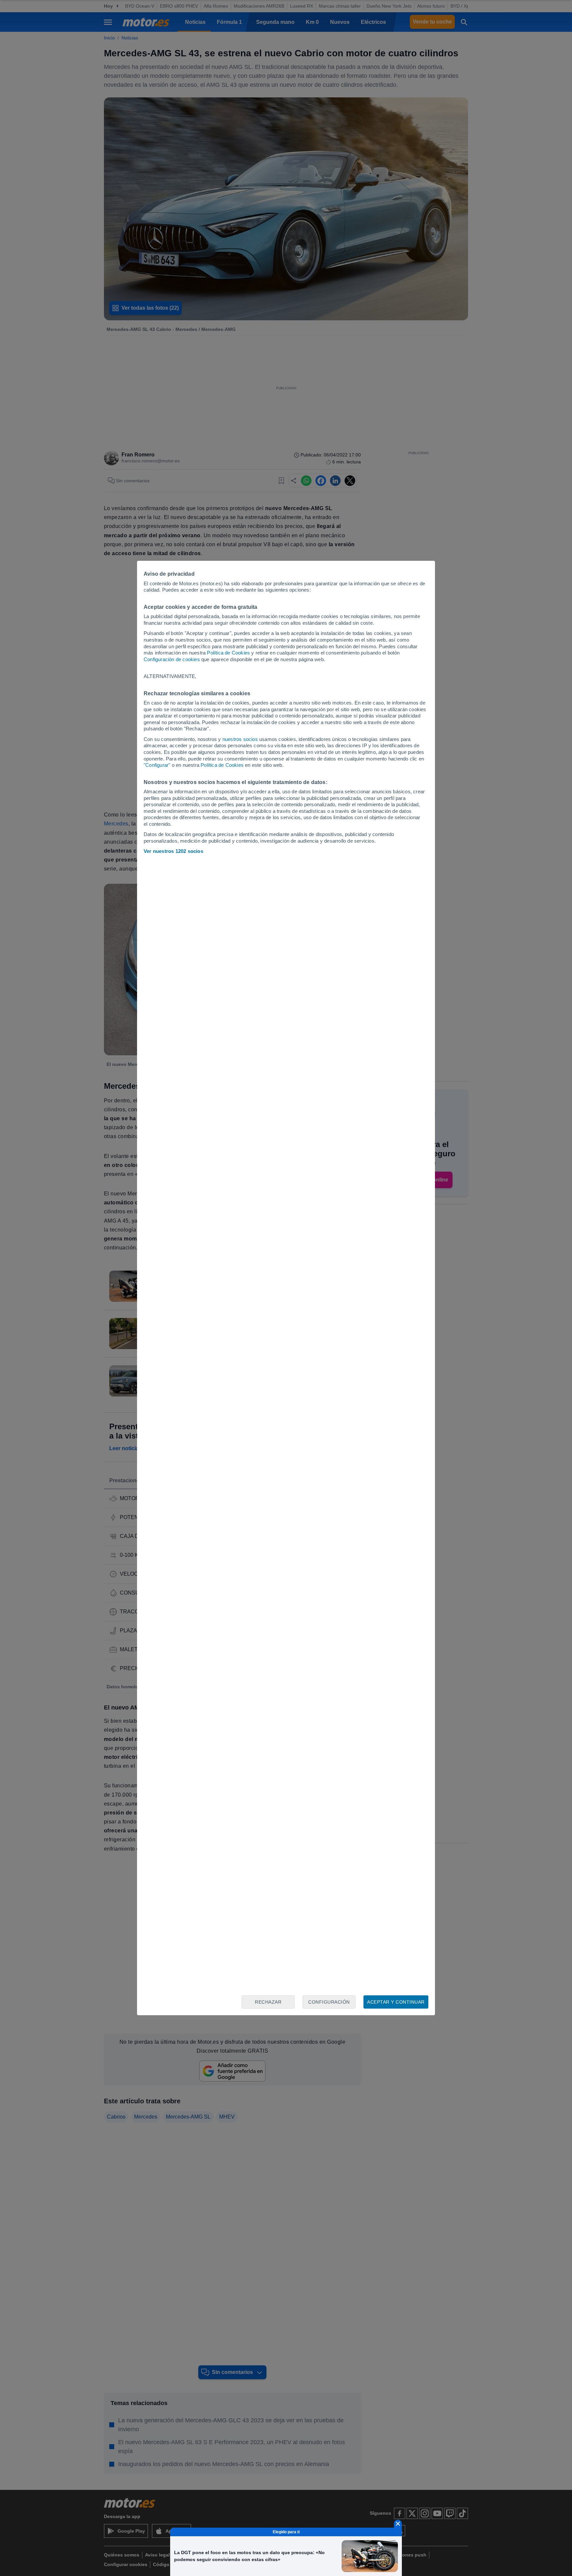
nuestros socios (240, 739)
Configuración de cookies (172, 659)
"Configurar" (157, 765)
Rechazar (268, 2002)
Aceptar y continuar (396, 2002)
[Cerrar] (398, 2524)
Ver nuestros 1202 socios (173, 851)
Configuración (329, 2002)
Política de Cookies (228, 653)
